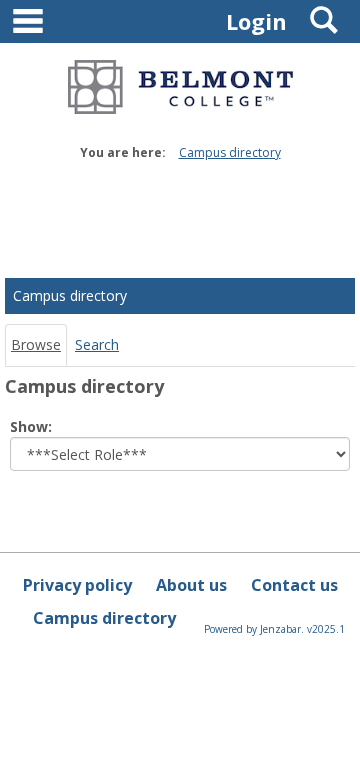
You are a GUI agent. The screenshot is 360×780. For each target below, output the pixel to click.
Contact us (294, 585)
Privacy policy (77, 585)
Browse (36, 344)
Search (97, 344)
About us (191, 585)
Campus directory (230, 152)
